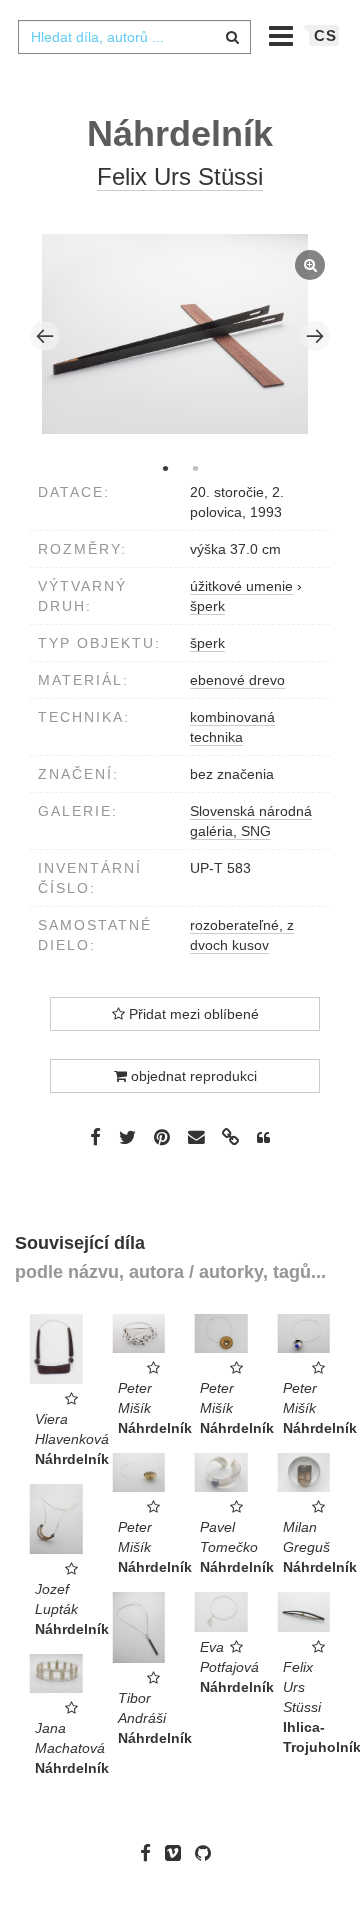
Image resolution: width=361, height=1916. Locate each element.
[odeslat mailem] (196, 1137)
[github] (208, 1853)
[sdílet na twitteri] (127, 1137)
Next (315, 336)
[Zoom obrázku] (175, 334)
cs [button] (325, 35)
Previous (45, 336)
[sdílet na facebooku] (95, 1137)
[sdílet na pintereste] (162, 1137)
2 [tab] (195, 468)
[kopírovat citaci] (263, 1138)
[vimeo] (178, 1853)
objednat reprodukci (192, 1076)
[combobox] (134, 37)
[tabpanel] (180, 336)
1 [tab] (165, 468)
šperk (207, 643)
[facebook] (150, 1853)
